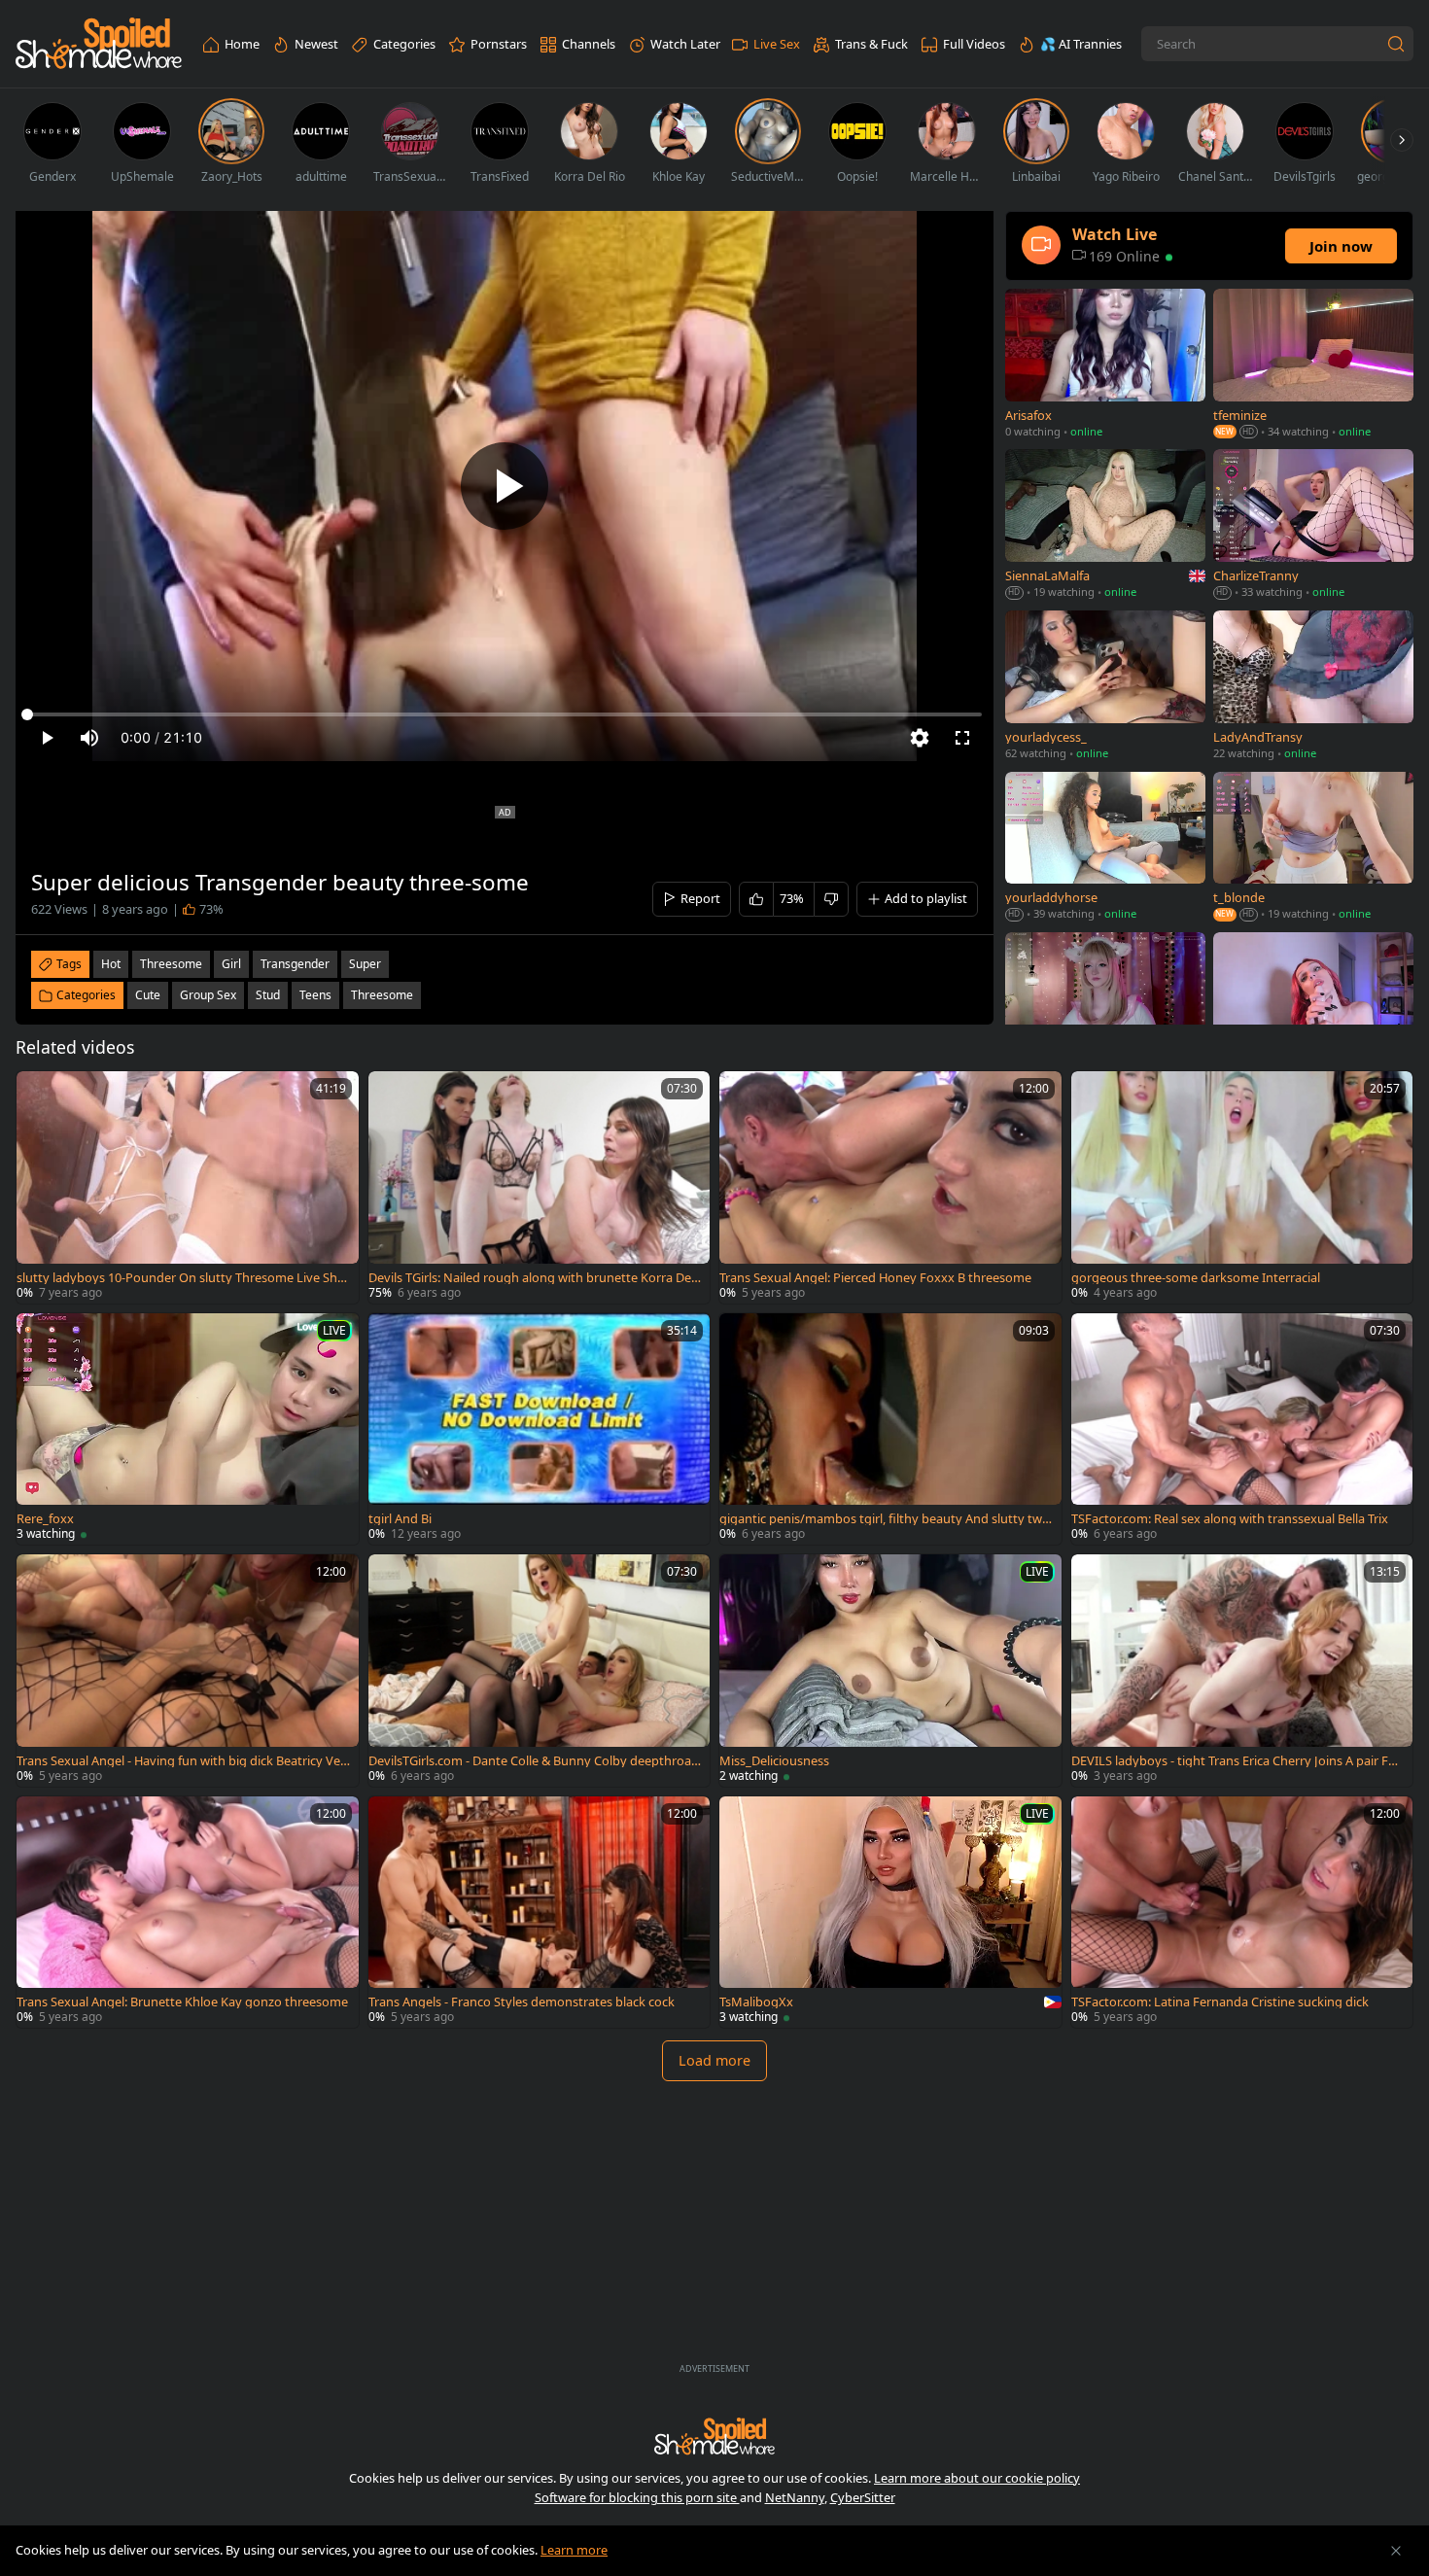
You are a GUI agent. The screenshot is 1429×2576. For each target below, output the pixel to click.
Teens (315, 995)
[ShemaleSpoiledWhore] (99, 44)
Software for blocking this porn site (637, 2497)
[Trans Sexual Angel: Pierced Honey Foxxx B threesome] (890, 1187)
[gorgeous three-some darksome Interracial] (1242, 1187)
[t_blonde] (1313, 848)
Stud (268, 995)
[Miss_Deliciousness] (890, 1671)
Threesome (382, 995)
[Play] (505, 486)
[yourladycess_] (1105, 687)
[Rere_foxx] (188, 1429)
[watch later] (40, 1095)
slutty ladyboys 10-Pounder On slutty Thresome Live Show (181, 1278)
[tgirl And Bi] (540, 1429)
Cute (148, 995)
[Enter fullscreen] (962, 738)
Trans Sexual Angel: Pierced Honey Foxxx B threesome (875, 1278)
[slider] (505, 714)
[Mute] (89, 738)
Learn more (574, 2550)
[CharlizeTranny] (1313, 526)
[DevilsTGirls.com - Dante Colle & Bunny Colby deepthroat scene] (540, 1671)
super (365, 964)
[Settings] (920, 738)
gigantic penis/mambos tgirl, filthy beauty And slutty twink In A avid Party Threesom (886, 1519)
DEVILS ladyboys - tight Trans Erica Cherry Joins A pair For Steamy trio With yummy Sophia (1236, 1761)
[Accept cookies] (1396, 2551)
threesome (171, 964)
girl (231, 964)
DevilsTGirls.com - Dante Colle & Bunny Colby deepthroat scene (532, 1761)
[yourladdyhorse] (1105, 848)
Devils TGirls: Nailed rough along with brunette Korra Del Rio (531, 1278)
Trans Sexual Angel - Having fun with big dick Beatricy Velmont (180, 1761)
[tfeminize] (1313, 365)
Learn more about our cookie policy (977, 2478)
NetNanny (795, 2497)
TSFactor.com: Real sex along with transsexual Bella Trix (1230, 1519)
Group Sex (208, 995)
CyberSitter (863, 2497)
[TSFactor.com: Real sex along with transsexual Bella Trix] (1242, 1429)
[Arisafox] (1105, 365)
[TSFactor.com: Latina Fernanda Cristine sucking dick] (1242, 1913)
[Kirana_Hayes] (1313, 1009)
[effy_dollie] (1105, 1009)
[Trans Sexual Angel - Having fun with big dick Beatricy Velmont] (188, 1671)
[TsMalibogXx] (890, 1913)
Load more (714, 2060)
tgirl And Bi (400, 1519)
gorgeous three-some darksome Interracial (1196, 1278)
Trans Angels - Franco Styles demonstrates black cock (522, 2002)
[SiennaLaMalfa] (1105, 526)
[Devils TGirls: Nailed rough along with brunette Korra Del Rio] (540, 1187)
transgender (295, 964)
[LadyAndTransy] (1313, 687)
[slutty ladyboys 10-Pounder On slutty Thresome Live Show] (188, 1187)
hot (111, 964)
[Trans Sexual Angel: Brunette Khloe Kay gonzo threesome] (188, 1913)
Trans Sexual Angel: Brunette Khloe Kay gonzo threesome (182, 2002)
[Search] (1396, 44)
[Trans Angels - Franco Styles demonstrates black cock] (540, 1913)
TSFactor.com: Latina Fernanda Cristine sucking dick (1220, 2002)
